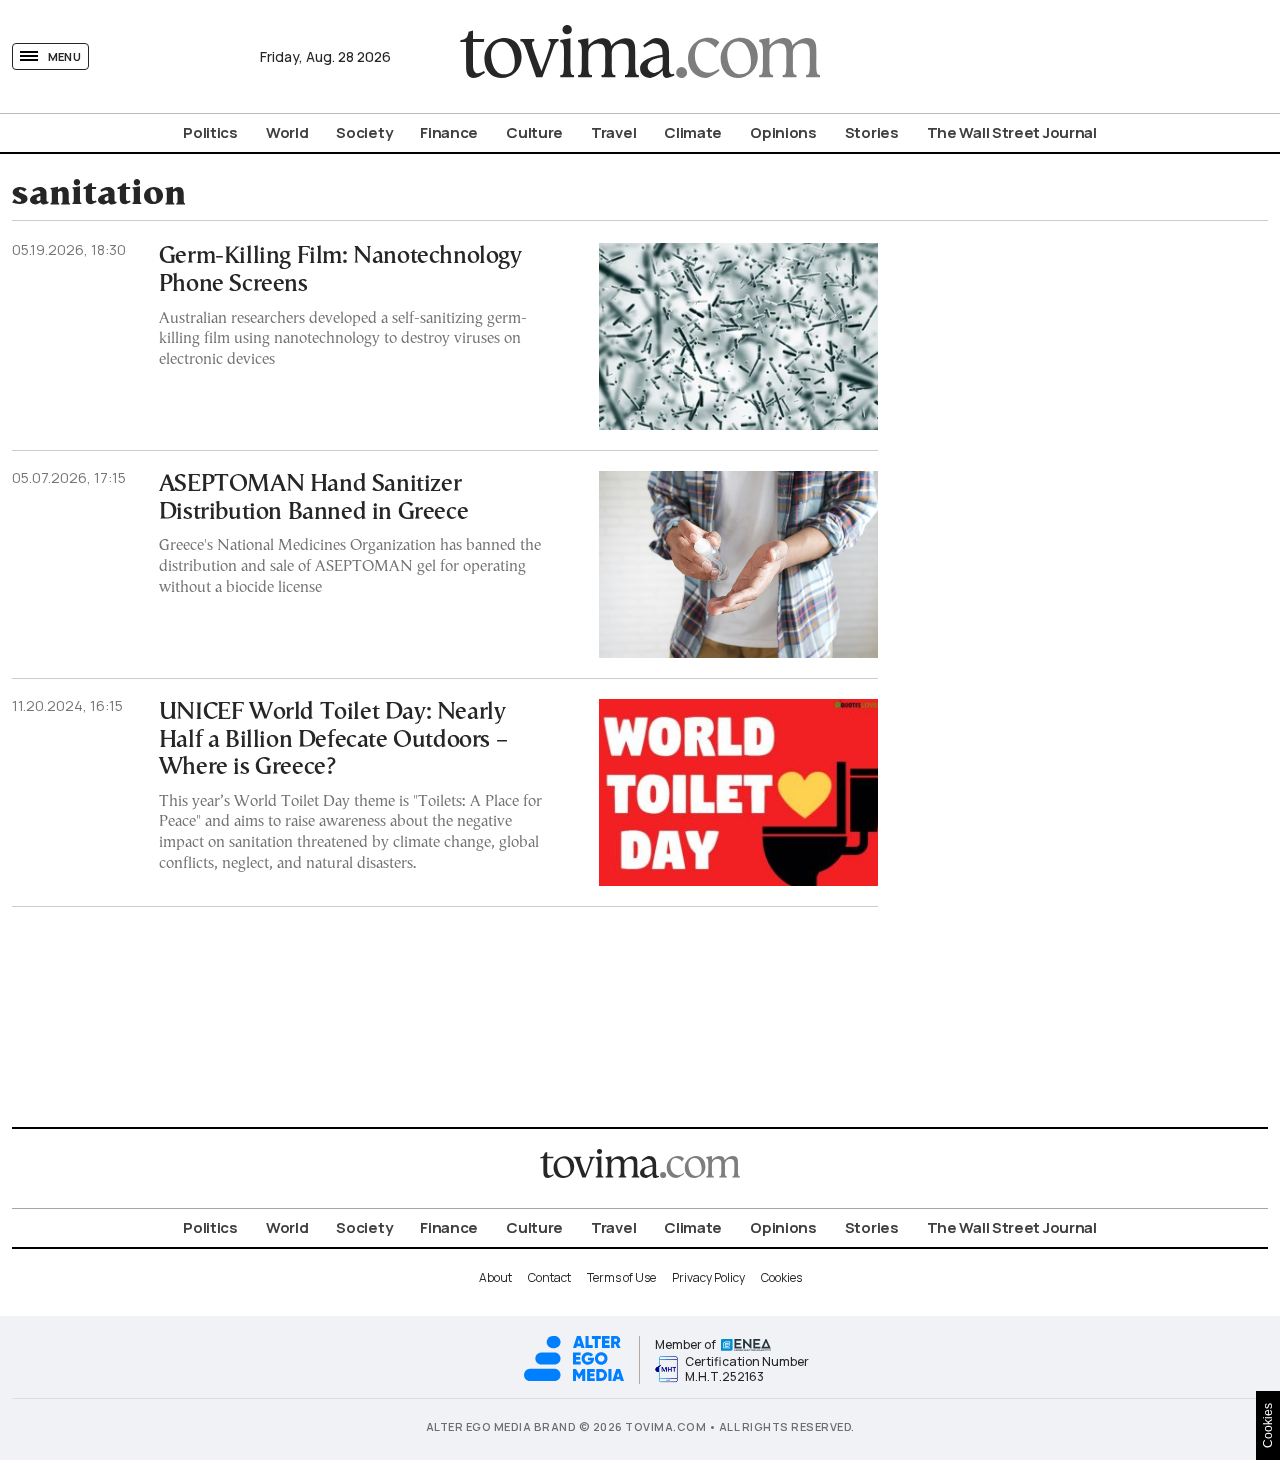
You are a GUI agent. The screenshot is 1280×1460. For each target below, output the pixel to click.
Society (364, 132)
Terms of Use (621, 1277)
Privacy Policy (708, 1277)
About (495, 1277)
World (287, 132)
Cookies (781, 1277)
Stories (872, 132)
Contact (549, 1277)
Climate (693, 132)
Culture (534, 132)
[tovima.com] (640, 56)
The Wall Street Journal (1012, 132)
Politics (210, 132)
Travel (613, 132)
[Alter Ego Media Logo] (574, 1378)
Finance (449, 132)
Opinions (783, 132)
